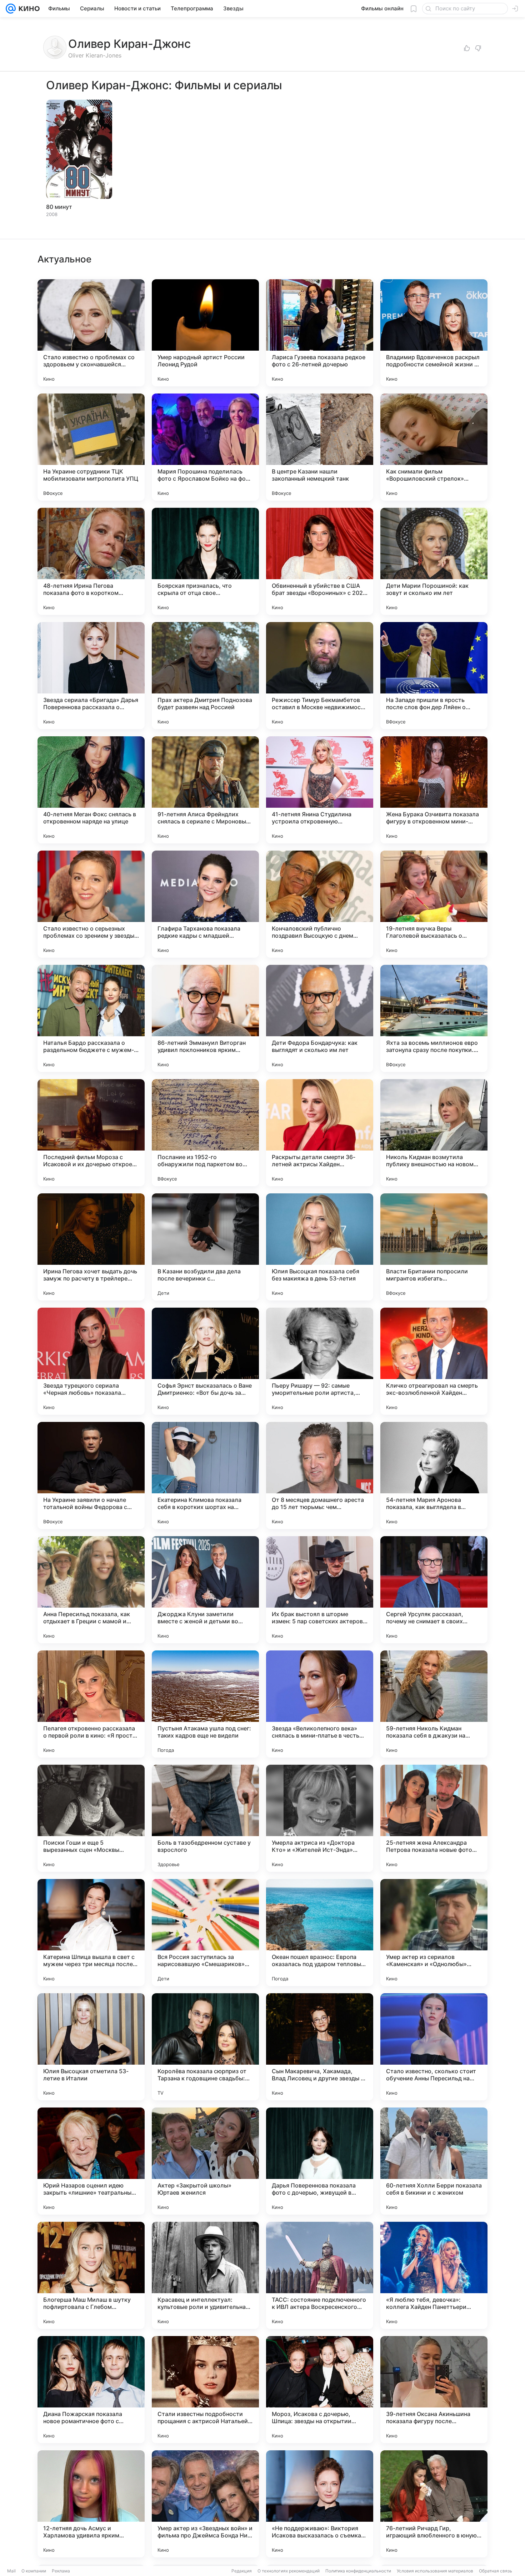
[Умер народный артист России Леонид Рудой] (205, 333)
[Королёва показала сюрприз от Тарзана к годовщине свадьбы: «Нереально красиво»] (205, 2047)
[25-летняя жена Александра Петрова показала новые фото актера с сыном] (434, 1818)
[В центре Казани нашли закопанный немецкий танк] (320, 447)
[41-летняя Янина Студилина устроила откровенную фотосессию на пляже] (320, 790)
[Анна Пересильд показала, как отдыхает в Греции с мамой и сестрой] (91, 1590)
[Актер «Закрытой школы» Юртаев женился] (205, 2161)
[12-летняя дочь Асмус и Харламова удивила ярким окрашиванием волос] (91, 2504)
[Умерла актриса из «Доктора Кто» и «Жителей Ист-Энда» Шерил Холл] (320, 1818)
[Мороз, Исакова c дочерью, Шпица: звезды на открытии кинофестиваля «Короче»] (320, 2390)
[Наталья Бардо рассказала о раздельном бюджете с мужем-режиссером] (91, 1018)
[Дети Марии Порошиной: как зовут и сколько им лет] (434, 561)
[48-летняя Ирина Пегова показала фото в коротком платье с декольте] (91, 561)
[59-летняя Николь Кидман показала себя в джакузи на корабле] (434, 1704)
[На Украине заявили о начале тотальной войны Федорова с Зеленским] (91, 1475)
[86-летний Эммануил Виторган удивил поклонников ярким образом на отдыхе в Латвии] (205, 1018)
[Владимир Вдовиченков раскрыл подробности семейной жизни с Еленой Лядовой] (434, 333)
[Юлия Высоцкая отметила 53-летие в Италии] (91, 2047)
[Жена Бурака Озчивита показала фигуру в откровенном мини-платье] (434, 790)
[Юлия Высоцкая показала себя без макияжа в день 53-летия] (320, 1247)
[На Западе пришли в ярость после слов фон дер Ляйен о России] (434, 676)
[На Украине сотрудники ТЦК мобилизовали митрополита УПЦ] (91, 447)
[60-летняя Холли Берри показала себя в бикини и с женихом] (434, 2161)
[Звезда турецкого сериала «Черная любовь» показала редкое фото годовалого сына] (91, 1361)
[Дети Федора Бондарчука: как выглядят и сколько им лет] (320, 1018)
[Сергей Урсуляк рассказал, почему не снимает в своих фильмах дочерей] (434, 1590)
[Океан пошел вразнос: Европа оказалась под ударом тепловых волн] (320, 1933)
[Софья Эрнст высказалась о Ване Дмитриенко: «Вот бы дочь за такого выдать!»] (205, 1361)
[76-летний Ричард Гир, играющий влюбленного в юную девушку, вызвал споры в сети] (434, 2504)
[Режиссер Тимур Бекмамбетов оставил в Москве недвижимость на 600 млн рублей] (320, 676)
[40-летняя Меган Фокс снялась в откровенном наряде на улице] (91, 790)
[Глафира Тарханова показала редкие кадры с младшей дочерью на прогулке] (205, 904)
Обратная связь (496, 2571)
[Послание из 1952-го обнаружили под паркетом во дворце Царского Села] (205, 1133)
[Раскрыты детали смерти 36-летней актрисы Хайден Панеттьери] (320, 1133)
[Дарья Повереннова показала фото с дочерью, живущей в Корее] (320, 2161)
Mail (11, 2571)
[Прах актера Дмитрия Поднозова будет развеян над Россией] (205, 676)
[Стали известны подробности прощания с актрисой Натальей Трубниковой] (205, 2390)
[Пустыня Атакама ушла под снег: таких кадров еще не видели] (205, 1704)
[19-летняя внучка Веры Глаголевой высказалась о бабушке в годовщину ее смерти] (434, 904)
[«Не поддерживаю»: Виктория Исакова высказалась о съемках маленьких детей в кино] (320, 2504)
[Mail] (11, 9)
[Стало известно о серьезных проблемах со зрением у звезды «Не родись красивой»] (91, 904)
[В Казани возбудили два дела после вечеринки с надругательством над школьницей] (205, 1247)
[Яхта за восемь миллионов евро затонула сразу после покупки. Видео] (434, 1018)
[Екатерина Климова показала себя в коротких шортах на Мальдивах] (205, 1475)
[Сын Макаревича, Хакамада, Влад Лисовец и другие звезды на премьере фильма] (320, 2047)
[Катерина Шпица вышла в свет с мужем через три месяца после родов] (91, 1933)
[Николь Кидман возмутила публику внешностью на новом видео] (434, 1133)
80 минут (59, 207)
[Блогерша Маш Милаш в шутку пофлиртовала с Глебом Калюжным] (91, 2275)
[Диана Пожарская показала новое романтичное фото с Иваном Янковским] (91, 2390)
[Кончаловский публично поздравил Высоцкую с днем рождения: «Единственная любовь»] (320, 904)
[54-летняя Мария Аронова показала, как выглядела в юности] (434, 1475)
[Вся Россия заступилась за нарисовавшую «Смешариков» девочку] (205, 1933)
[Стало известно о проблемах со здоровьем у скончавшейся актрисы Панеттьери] (91, 333)
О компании (34, 2571)
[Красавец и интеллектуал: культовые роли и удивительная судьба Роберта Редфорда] (205, 2275)
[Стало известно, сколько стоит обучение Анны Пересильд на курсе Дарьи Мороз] (434, 2047)
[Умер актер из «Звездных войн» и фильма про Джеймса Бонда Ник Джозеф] (205, 2504)
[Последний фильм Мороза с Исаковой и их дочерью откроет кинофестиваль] (91, 1133)
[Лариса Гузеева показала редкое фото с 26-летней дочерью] (320, 333)
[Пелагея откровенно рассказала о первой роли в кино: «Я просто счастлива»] (91, 1704)
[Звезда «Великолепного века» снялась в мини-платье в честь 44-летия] (320, 1704)
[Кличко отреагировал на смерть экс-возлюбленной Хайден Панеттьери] (434, 1361)
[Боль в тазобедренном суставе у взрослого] (205, 1818)
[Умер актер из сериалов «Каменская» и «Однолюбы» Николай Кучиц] (434, 1933)
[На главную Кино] (28, 9)
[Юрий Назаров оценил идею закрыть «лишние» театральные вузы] (91, 2161)
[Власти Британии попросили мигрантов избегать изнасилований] (434, 1247)
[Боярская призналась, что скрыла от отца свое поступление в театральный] (205, 561)
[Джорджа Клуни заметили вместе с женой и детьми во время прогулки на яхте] (205, 1590)
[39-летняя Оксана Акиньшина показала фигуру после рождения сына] (434, 2390)
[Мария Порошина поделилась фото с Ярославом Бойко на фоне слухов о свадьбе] (205, 447)
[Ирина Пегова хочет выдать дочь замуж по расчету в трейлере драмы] (91, 1247)
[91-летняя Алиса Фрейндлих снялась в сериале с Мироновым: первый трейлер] (205, 790)
